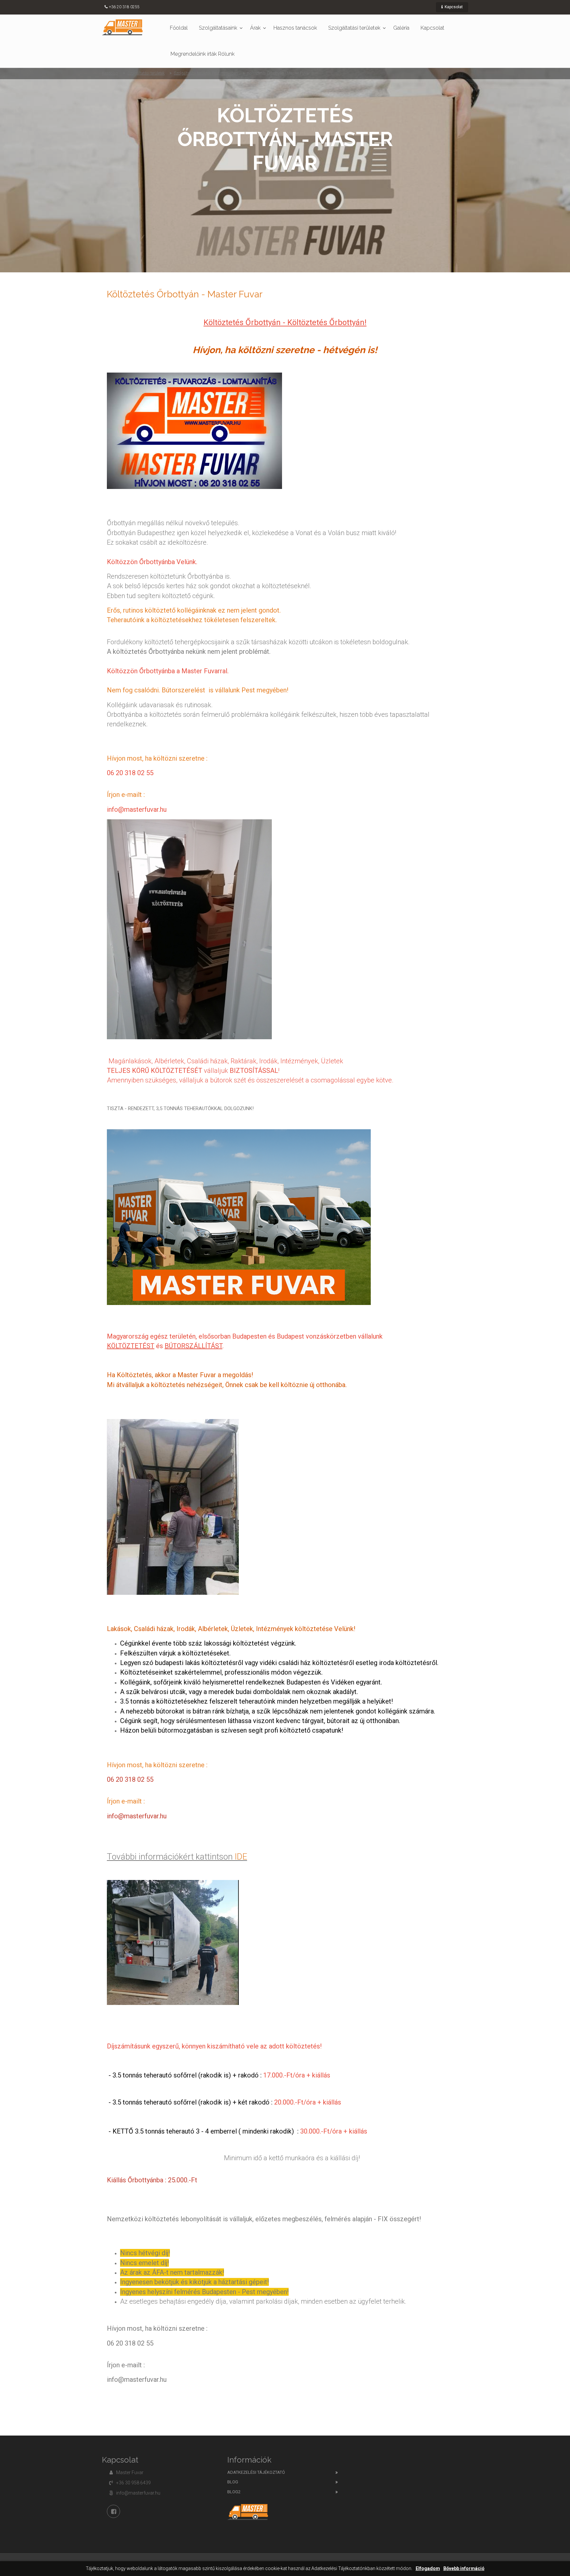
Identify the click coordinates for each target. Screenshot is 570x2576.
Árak (255, 28)
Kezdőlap (110, 73)
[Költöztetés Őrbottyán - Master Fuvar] (122, 27)
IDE (241, 1857)
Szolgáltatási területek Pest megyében (206, 73)
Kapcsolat (453, 7)
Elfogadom (428, 2569)
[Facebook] (113, 2511)
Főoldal (179, 28)
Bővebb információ (464, 2569)
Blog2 (234, 2492)
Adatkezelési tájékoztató (256, 2472)
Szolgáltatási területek (354, 28)
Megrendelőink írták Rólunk (203, 54)
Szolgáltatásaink (218, 28)
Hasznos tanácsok (295, 28)
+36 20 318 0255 (124, 7)
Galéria (401, 28)
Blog (233, 2482)
